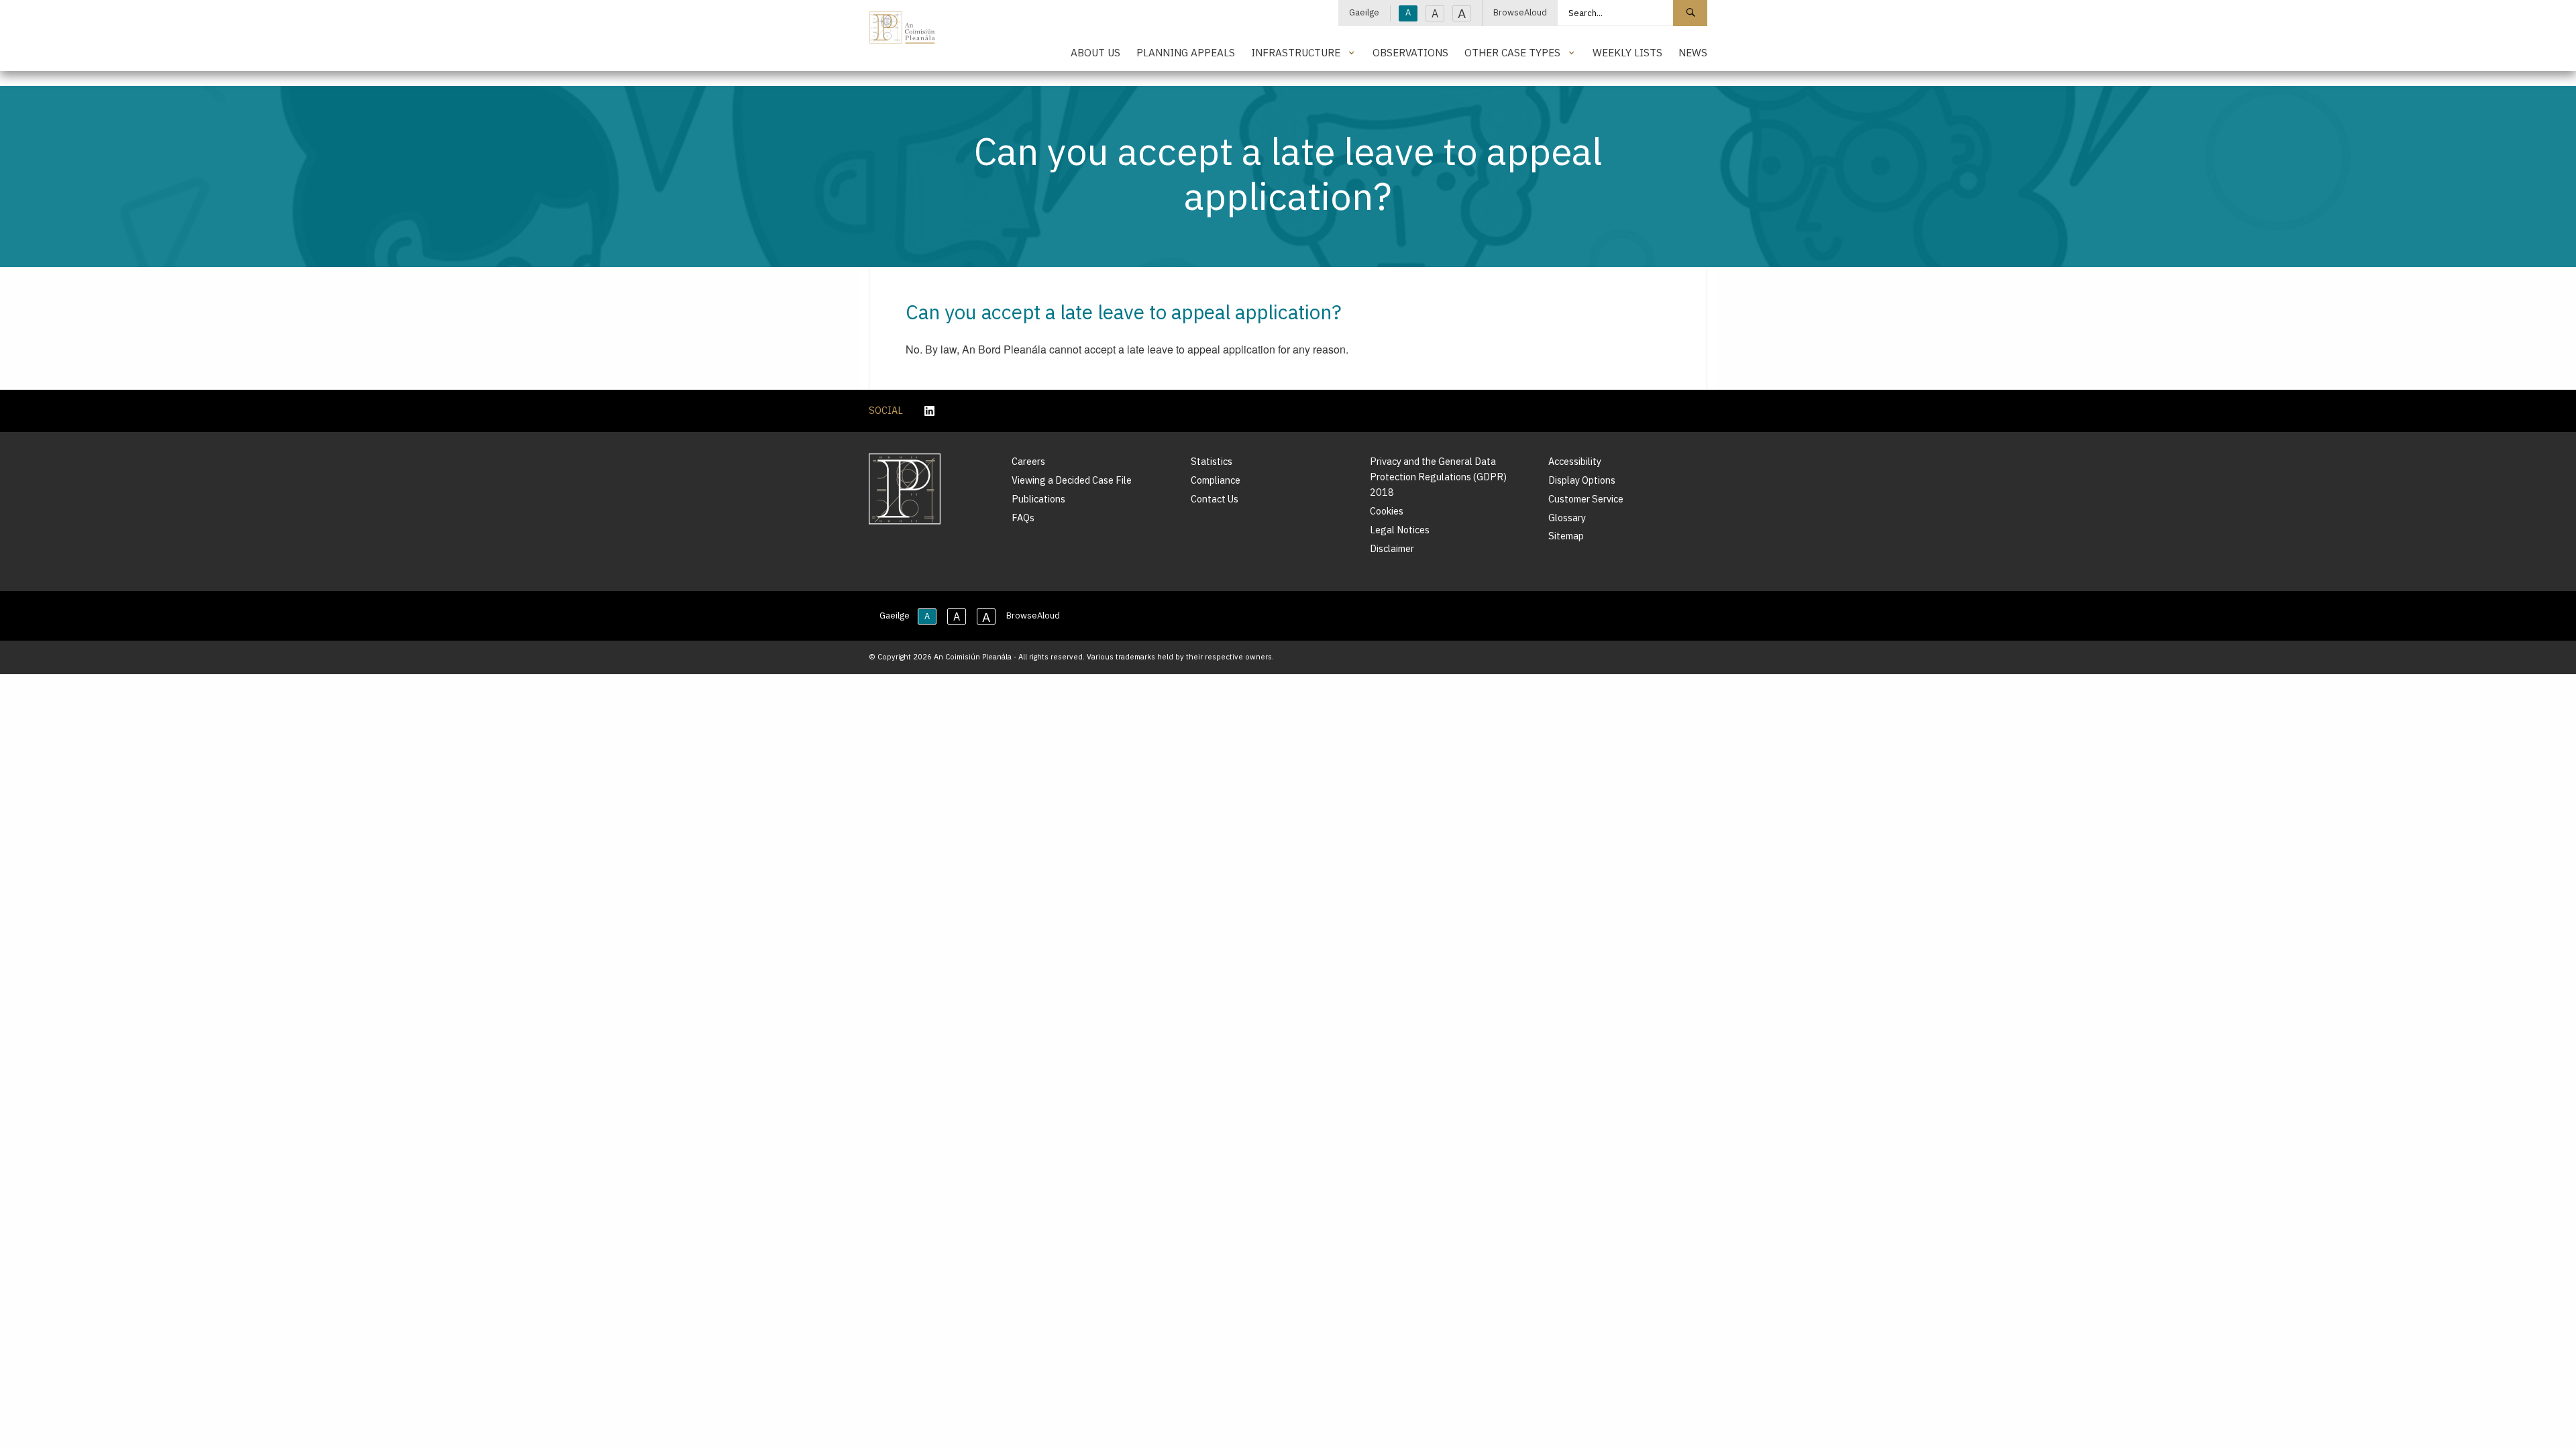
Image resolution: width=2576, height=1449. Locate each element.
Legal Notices (1400, 530)
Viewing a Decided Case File (1072, 480)
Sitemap (1566, 536)
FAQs (1023, 518)
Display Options (1582, 480)
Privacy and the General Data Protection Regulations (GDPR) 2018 (1438, 477)
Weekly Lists (1627, 52)
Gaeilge (1364, 12)
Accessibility (1575, 461)
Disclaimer (1392, 548)
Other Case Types (1512, 52)
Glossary (1567, 518)
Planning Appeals (1186, 52)
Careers (1028, 461)
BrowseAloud (1520, 12)
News (1693, 52)
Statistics (1212, 461)
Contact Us (1215, 499)
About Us (1095, 52)
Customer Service (1586, 499)
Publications (1038, 499)
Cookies (1387, 511)
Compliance (1216, 480)
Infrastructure (1296, 52)
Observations (1410, 52)
